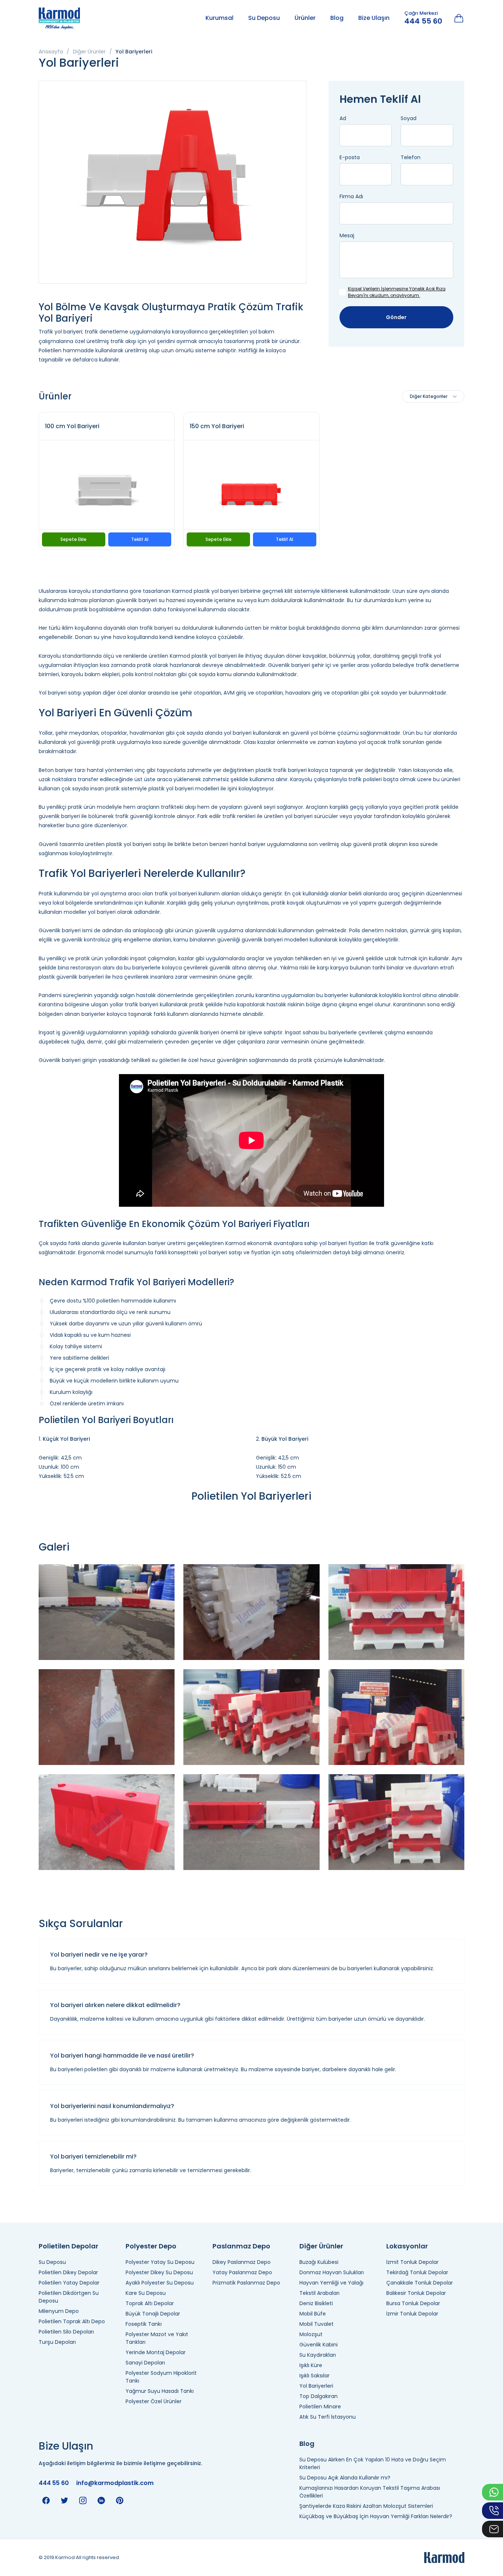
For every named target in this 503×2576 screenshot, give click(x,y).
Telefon (411, 157)
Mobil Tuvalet (316, 2324)
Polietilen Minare (320, 2407)
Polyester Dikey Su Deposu (159, 2272)
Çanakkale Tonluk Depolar (420, 2283)
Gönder (396, 317)
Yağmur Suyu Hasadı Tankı (160, 2391)
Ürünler (305, 18)
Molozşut (311, 2334)
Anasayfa (51, 52)
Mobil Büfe (313, 2314)
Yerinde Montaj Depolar (156, 2352)
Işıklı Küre (311, 2365)
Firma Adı (351, 196)
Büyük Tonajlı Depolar (153, 2314)
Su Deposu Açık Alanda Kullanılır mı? (345, 2478)
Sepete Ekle (73, 539)
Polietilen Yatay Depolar (69, 2283)
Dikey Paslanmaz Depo (242, 2262)
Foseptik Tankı (144, 2324)
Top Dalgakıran (319, 2396)
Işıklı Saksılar (314, 2376)
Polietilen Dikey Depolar (68, 2272)
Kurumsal (219, 18)
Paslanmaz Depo (241, 2246)
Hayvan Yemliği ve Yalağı (331, 2283)
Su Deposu (264, 18)
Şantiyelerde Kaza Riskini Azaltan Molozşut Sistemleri (366, 2506)
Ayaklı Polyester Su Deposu (160, 2283)
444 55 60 (423, 21)
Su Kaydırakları (318, 2355)
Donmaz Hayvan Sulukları (332, 2272)
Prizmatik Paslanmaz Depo (246, 2283)
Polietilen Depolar (68, 2246)
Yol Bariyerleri (316, 2386)
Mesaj (347, 235)
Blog (337, 18)
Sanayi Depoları (145, 2363)
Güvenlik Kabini (319, 2345)
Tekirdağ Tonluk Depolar (417, 2272)
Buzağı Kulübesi (319, 2262)
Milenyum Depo (59, 2311)
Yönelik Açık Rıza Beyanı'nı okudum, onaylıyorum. (397, 292)
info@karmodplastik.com (115, 2483)
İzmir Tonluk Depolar (412, 2314)
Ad (343, 118)
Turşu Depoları (57, 2342)
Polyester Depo (151, 2246)
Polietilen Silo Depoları (66, 2332)
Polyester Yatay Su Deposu (160, 2262)
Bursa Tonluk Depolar (413, 2303)
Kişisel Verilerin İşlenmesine (378, 289)
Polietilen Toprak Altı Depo (72, 2321)
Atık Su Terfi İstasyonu (328, 2417)
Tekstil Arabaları (319, 2293)
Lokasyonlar (407, 2246)
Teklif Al (140, 539)
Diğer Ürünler (89, 52)
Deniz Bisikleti (316, 2303)
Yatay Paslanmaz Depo (242, 2272)
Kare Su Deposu (146, 2293)
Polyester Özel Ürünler (154, 2401)
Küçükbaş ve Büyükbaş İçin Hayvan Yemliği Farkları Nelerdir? (376, 2516)
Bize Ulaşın (374, 18)
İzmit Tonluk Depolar (412, 2262)
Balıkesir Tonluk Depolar (416, 2293)
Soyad (409, 118)
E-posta (350, 157)
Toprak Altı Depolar (150, 2303)
